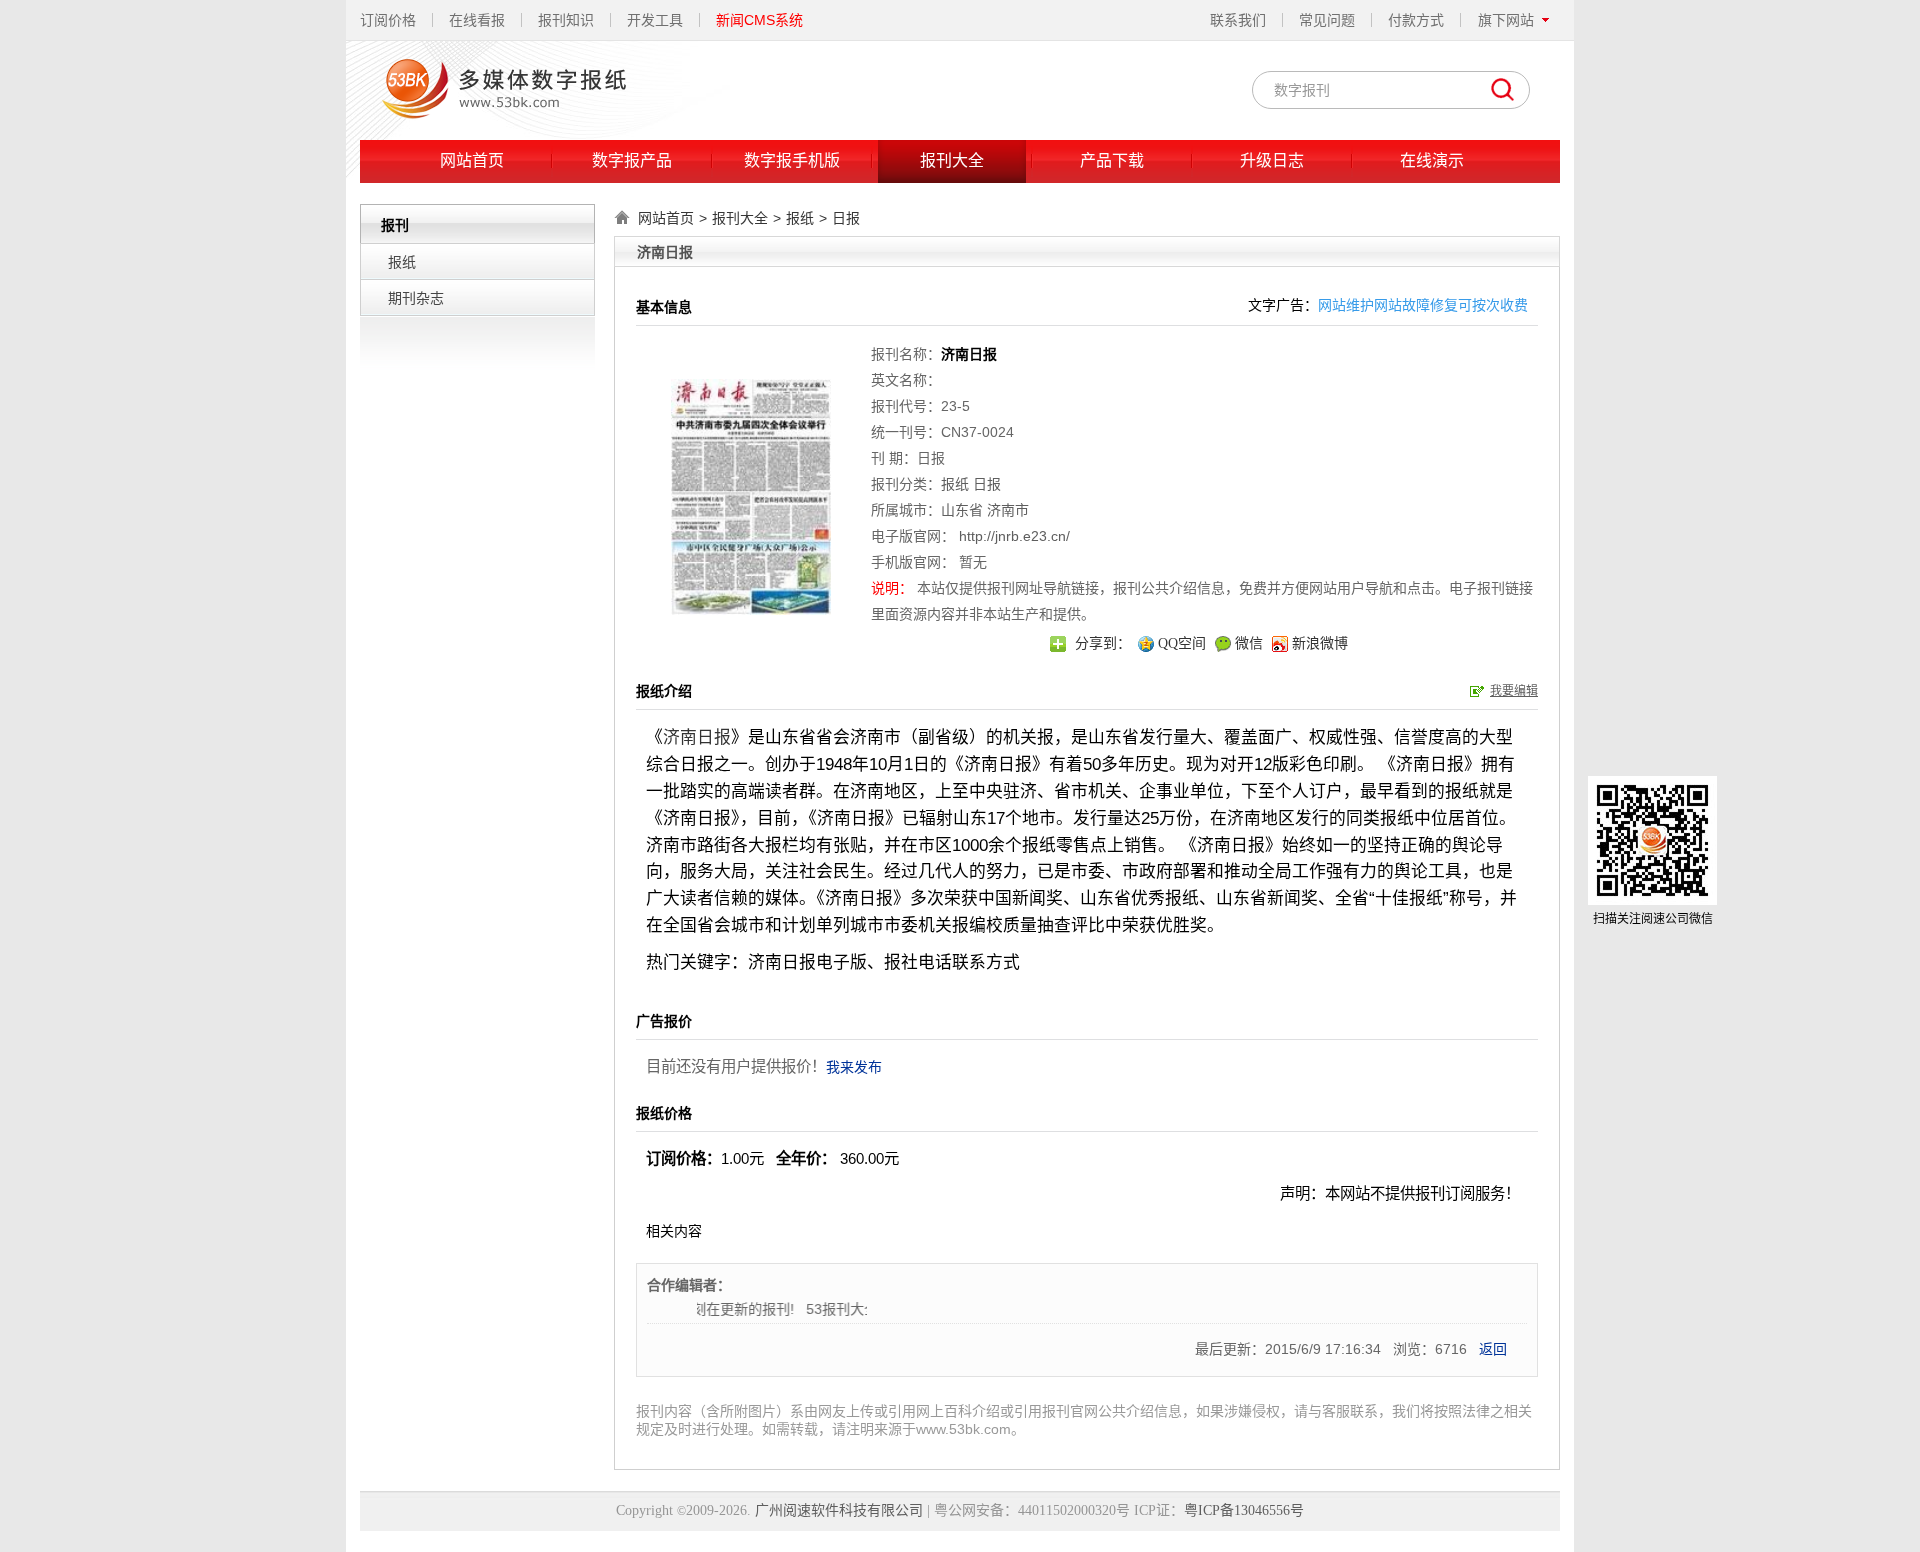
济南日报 (697, 737)
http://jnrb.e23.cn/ (1014, 536)
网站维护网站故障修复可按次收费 (1423, 305)
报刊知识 (566, 20)
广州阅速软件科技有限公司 (839, 1510)
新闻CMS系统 (759, 20)
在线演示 (1432, 160)
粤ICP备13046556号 (1244, 1510)
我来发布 (854, 1067)
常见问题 (1327, 20)
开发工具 (655, 20)
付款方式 (1416, 20)
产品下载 (1112, 160)
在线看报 (477, 20)
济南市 (1008, 510)
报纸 (402, 262)
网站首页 (472, 160)
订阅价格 (388, 20)
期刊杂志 (416, 298)
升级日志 (1272, 160)
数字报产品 (632, 160)
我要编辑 (1514, 691)
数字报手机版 (792, 160)
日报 (846, 218)
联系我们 (1238, 20)
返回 (1493, 1349)
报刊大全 (952, 160)
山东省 (962, 510)
